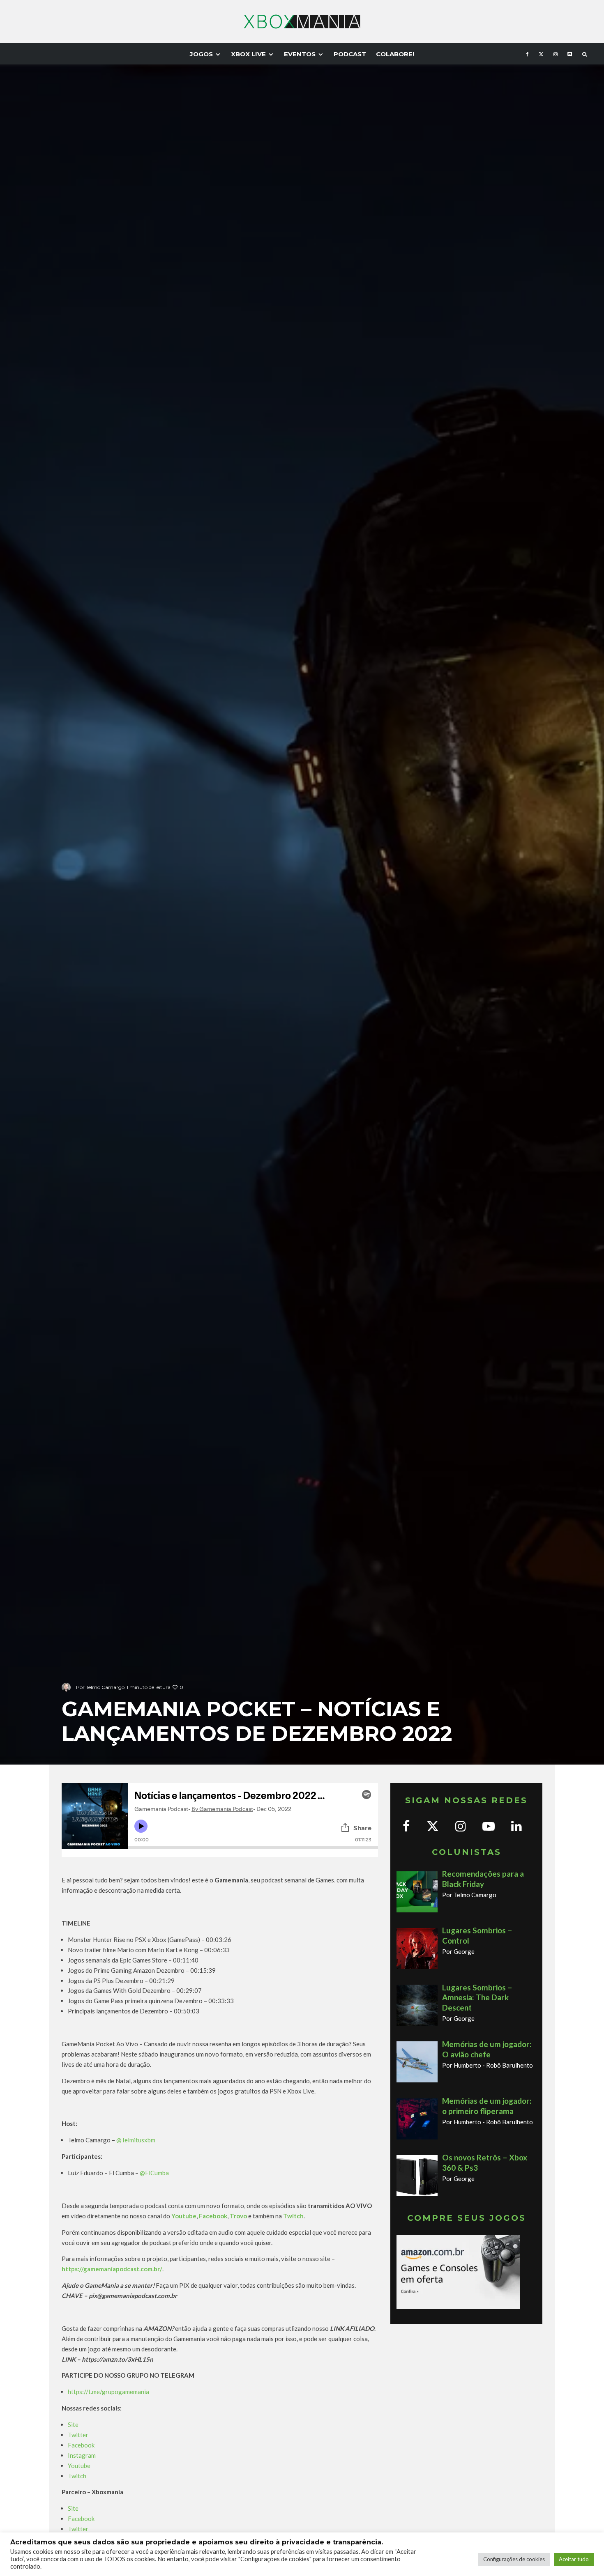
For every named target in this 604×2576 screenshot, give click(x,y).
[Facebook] (527, 54)
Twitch (77, 2476)
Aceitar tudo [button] (574, 2559)
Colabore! (395, 54)
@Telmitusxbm (136, 2140)
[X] (541, 54)
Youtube (79, 2466)
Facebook (81, 2445)
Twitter (78, 2435)
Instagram (82, 2455)
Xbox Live (248, 54)
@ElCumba (154, 2173)
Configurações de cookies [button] (514, 2559)
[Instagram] (556, 54)
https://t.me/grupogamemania (108, 2392)
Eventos (300, 54)
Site (73, 2424)
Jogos (201, 54)
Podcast (350, 54)
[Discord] (570, 54)
